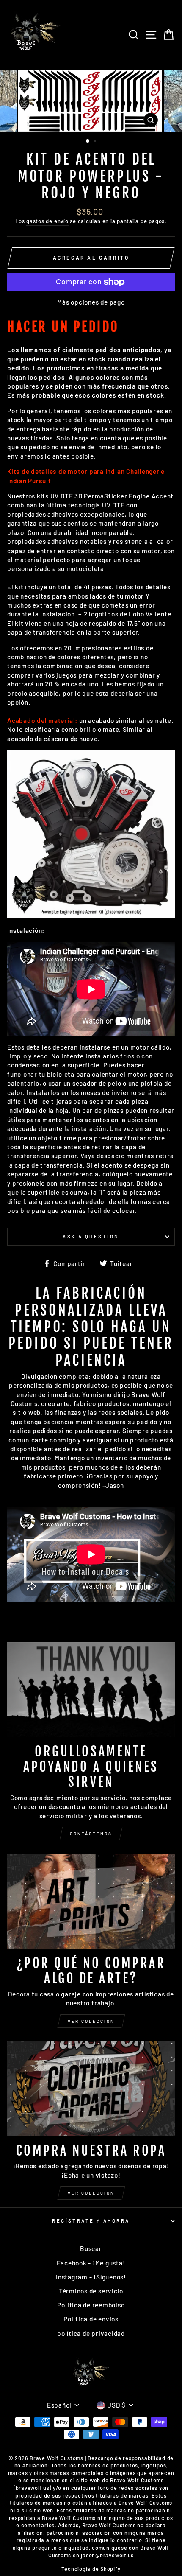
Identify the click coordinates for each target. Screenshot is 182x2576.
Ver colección (91, 2021)
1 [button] (88, 141)
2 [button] (96, 142)
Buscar (91, 2248)
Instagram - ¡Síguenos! (91, 2277)
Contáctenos (91, 1834)
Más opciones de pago (91, 302)
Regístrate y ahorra (91, 2221)
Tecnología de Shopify (91, 2569)
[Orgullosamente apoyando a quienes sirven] (91, 1690)
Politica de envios (91, 2319)
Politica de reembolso (91, 2305)
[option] (91, 101)
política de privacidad (91, 2333)
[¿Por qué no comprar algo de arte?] (91, 1901)
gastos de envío (47, 221)
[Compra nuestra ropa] (91, 2089)
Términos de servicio (91, 2291)
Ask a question (91, 1236)
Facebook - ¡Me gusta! (91, 2263)
